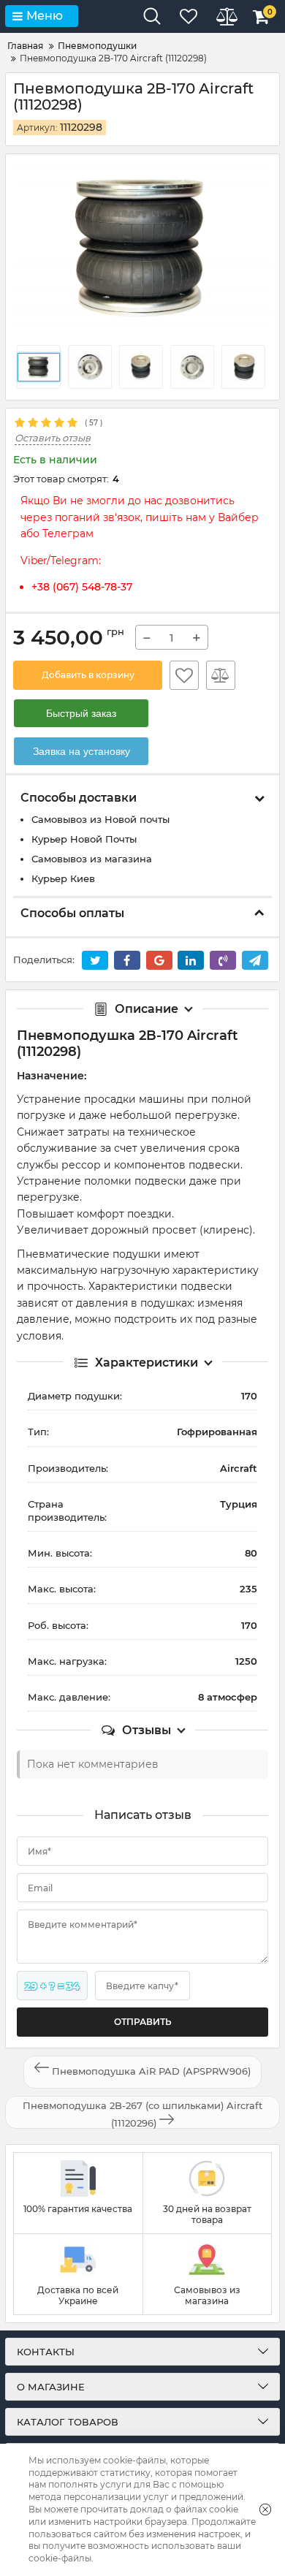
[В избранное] (184, 675)
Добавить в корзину (88, 675)
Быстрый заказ (81, 713)
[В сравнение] (221, 675)
